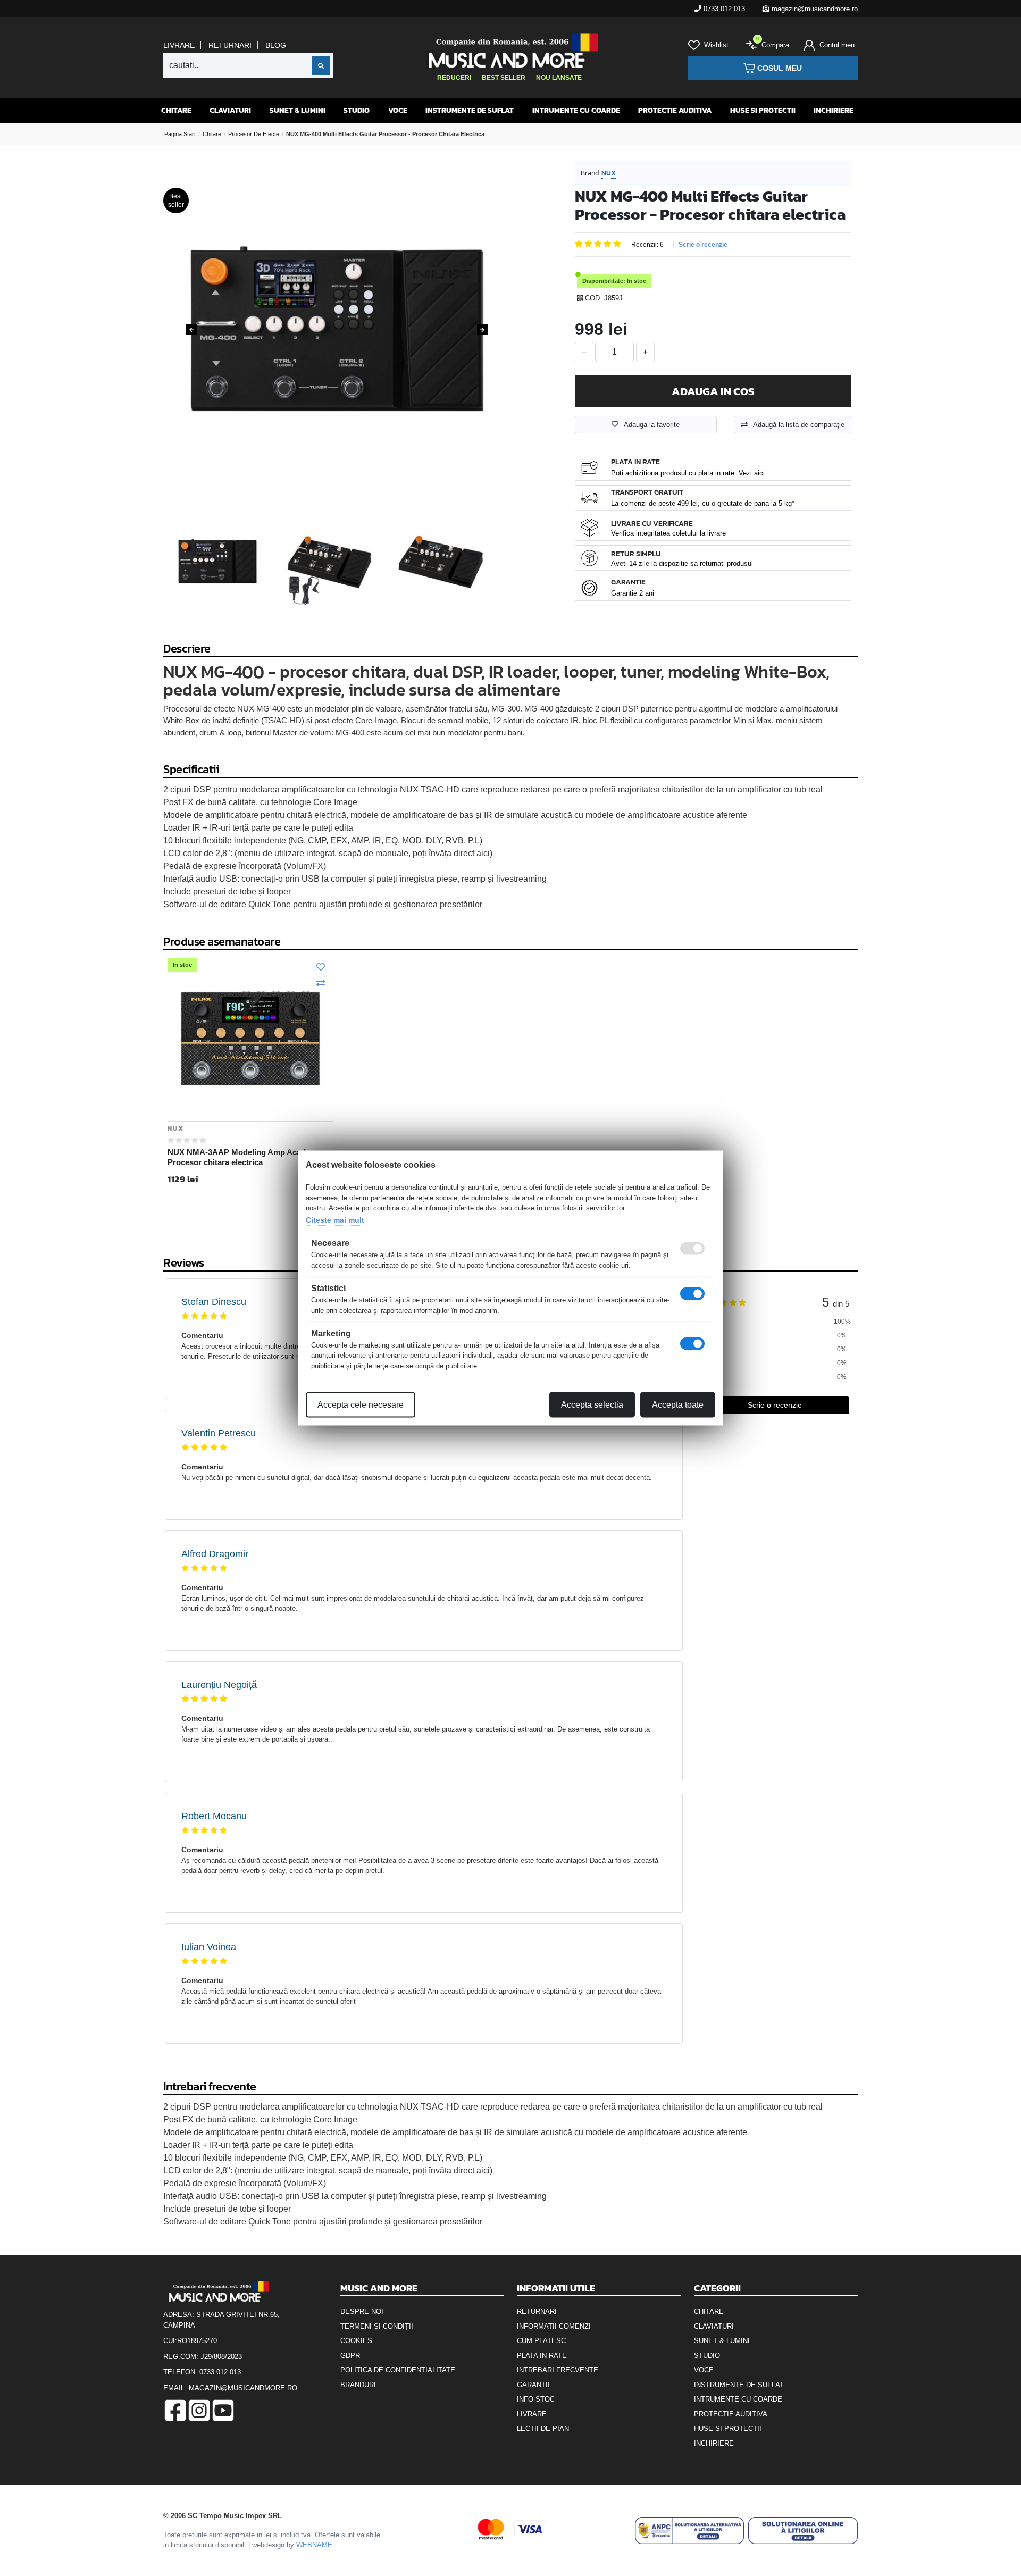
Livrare (179, 45)
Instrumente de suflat (470, 110)
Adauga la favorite (652, 425)
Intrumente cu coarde (576, 110)
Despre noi (362, 2311)
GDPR (350, 2356)
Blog (276, 45)
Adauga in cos (713, 391)
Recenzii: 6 (647, 245)
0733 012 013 (723, 9)
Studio (357, 110)
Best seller (504, 78)
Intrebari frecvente (558, 2370)
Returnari (230, 45)
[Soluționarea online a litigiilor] (803, 2531)
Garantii (533, 2385)
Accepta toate (678, 1405)
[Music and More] (509, 51)
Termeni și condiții (377, 2326)
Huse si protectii (763, 110)
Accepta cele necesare (361, 1405)
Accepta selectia (592, 1405)
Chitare (176, 110)
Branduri (358, 2385)
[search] (321, 66)
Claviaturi (230, 110)
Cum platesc (541, 2341)
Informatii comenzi (554, 2326)
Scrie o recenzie (703, 245)
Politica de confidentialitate (398, 2370)
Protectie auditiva (675, 110)
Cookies (356, 2341)
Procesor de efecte (254, 134)
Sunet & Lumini (298, 110)
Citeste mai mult (335, 1219)
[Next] (482, 330)
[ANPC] (690, 2531)
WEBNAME (314, 2545)
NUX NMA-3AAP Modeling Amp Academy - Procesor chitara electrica (247, 1157)
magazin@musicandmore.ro (814, 9)
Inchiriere (834, 110)
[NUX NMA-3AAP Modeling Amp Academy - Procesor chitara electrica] (250, 1038)
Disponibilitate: (604, 281)
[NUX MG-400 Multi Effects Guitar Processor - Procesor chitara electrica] (337, 329)
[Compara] (321, 983)
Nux (609, 173)
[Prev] (191, 330)
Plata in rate (542, 2356)
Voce (398, 110)
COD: (593, 298)
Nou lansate (559, 78)
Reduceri (454, 78)
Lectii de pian (543, 2428)
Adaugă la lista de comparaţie (799, 425)
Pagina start (180, 134)
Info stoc (536, 2399)
